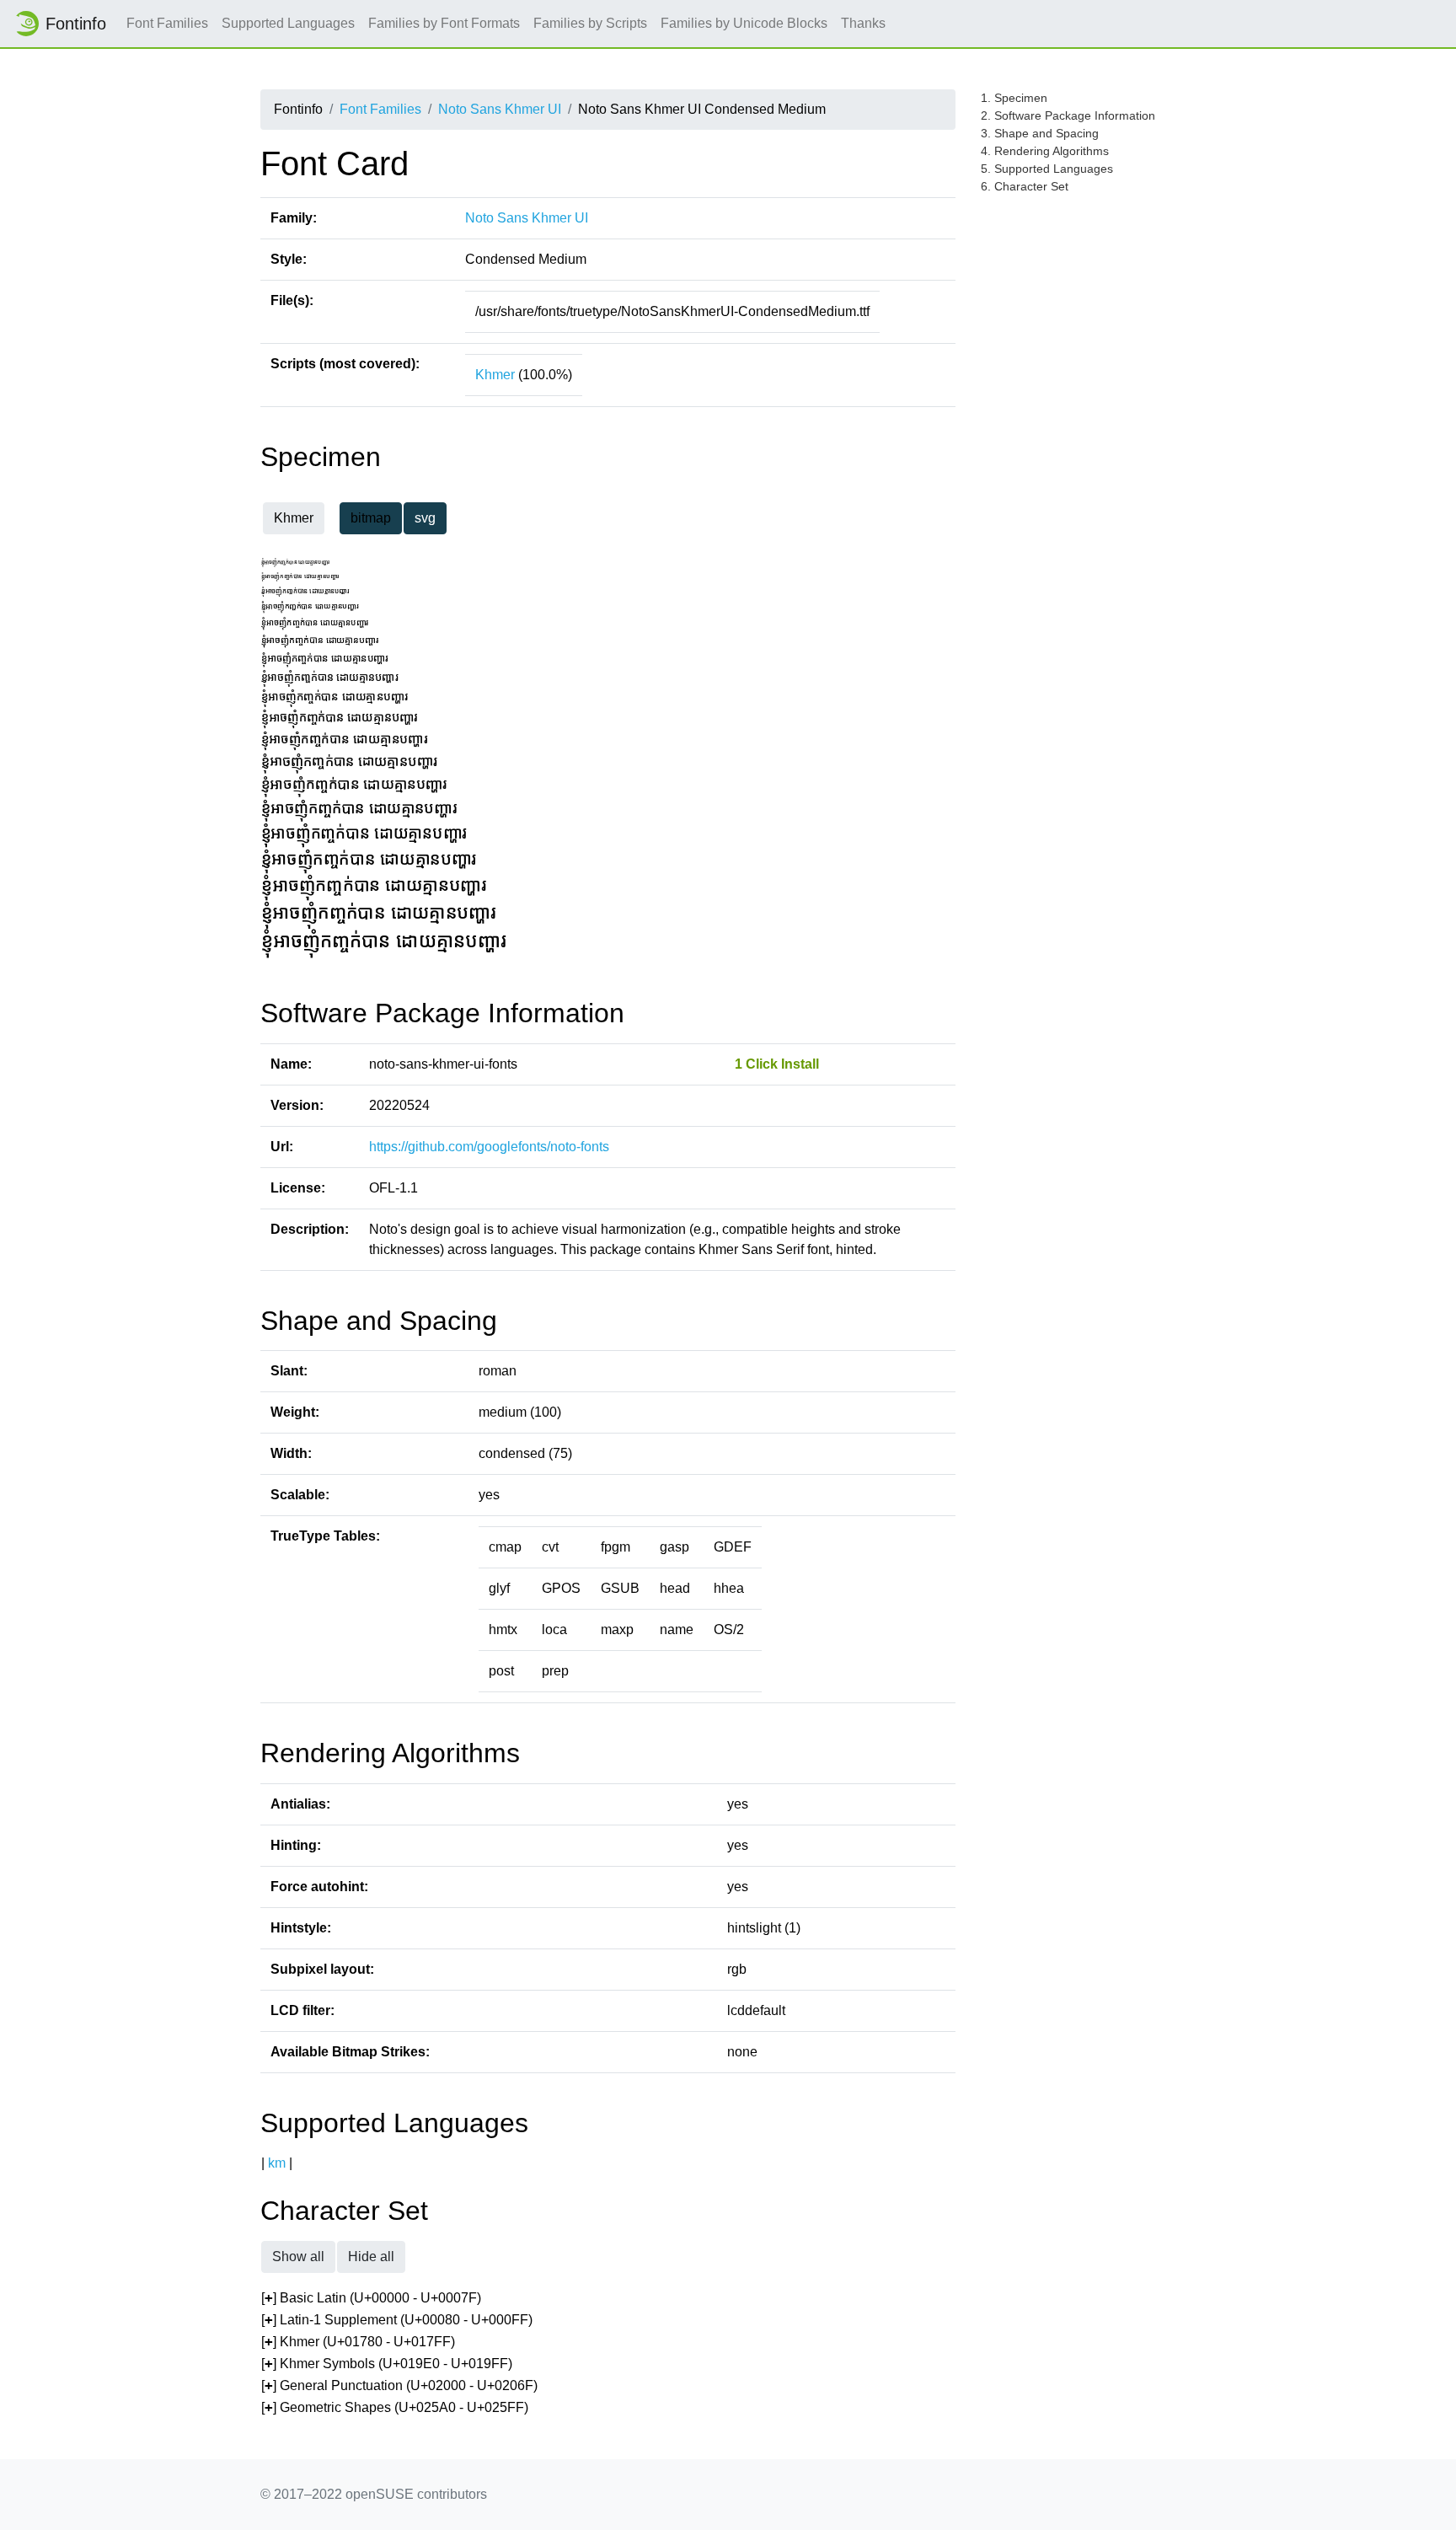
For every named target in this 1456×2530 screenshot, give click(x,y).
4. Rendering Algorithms (1045, 151)
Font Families (167, 23)
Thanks (863, 23)
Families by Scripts (590, 23)
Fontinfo (76, 24)
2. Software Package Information (1068, 115)
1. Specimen (1014, 98)
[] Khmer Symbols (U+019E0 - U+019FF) (387, 2364)
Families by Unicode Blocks (744, 23)
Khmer (495, 375)
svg (425, 518)
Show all (298, 2257)
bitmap (371, 518)
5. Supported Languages (1047, 169)
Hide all (371, 2257)
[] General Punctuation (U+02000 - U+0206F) (399, 2385)
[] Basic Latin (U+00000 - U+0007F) (371, 2298)
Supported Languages (288, 23)
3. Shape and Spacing (1040, 133)
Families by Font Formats (444, 23)
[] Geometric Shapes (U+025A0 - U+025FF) (395, 2407)
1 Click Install (777, 1064)
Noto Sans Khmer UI (500, 109)
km (277, 2163)
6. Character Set (1025, 186)
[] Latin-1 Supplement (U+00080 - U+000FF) (397, 2320)
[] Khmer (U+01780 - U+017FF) (358, 2342)
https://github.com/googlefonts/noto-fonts (489, 1147)
